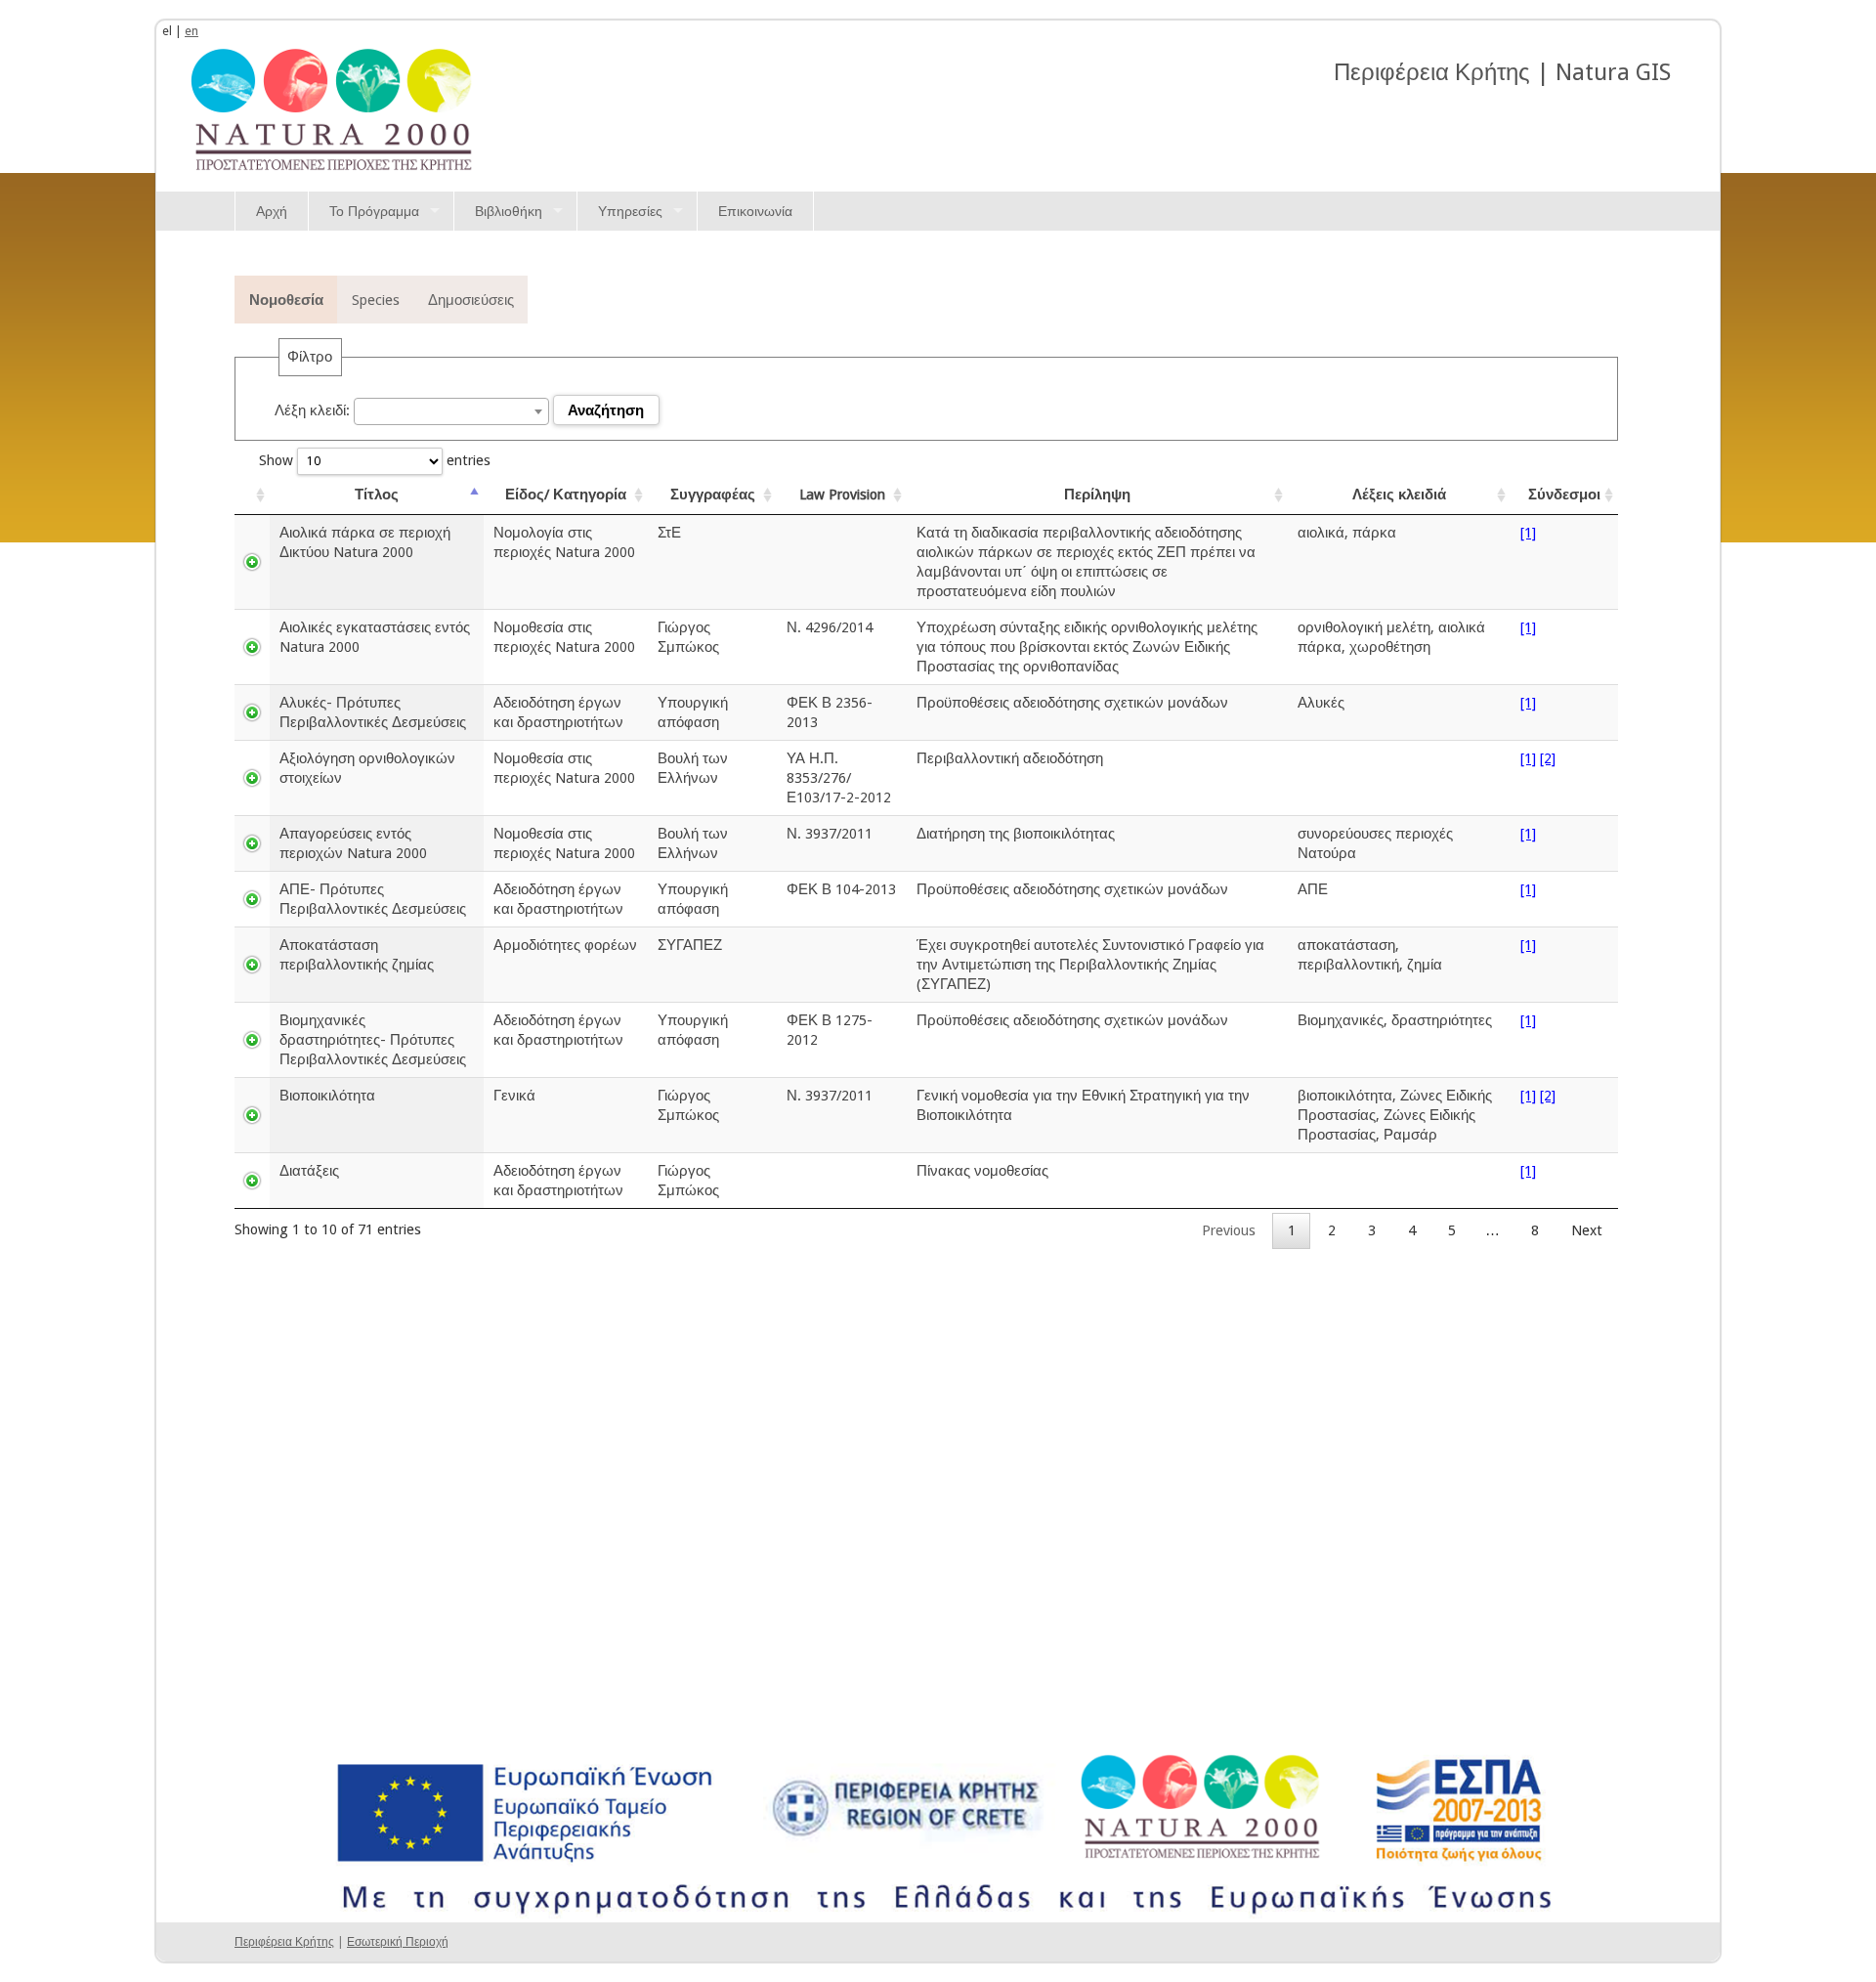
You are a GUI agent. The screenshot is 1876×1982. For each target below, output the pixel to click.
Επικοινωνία (755, 211)
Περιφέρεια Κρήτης (284, 1942)
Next (1587, 1230)
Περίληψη (1097, 494)
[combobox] (451, 411)
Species (376, 300)
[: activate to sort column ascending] (252, 495)
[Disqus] (938, 1493)
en (192, 31)
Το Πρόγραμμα (374, 211)
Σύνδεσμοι (1564, 494)
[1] (1528, 532)
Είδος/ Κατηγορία (566, 494)
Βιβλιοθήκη (509, 211)
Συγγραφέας (713, 494)
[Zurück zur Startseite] (332, 107)
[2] (1548, 758)
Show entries (375, 460)
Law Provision (842, 494)
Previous (1229, 1230)
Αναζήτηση (606, 410)
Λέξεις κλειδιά (1399, 494)
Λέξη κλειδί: (314, 410)
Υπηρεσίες (630, 211)
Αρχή (272, 211)
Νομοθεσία (286, 300)
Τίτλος (377, 494)
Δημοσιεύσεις (471, 300)
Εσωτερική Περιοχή (398, 1942)
